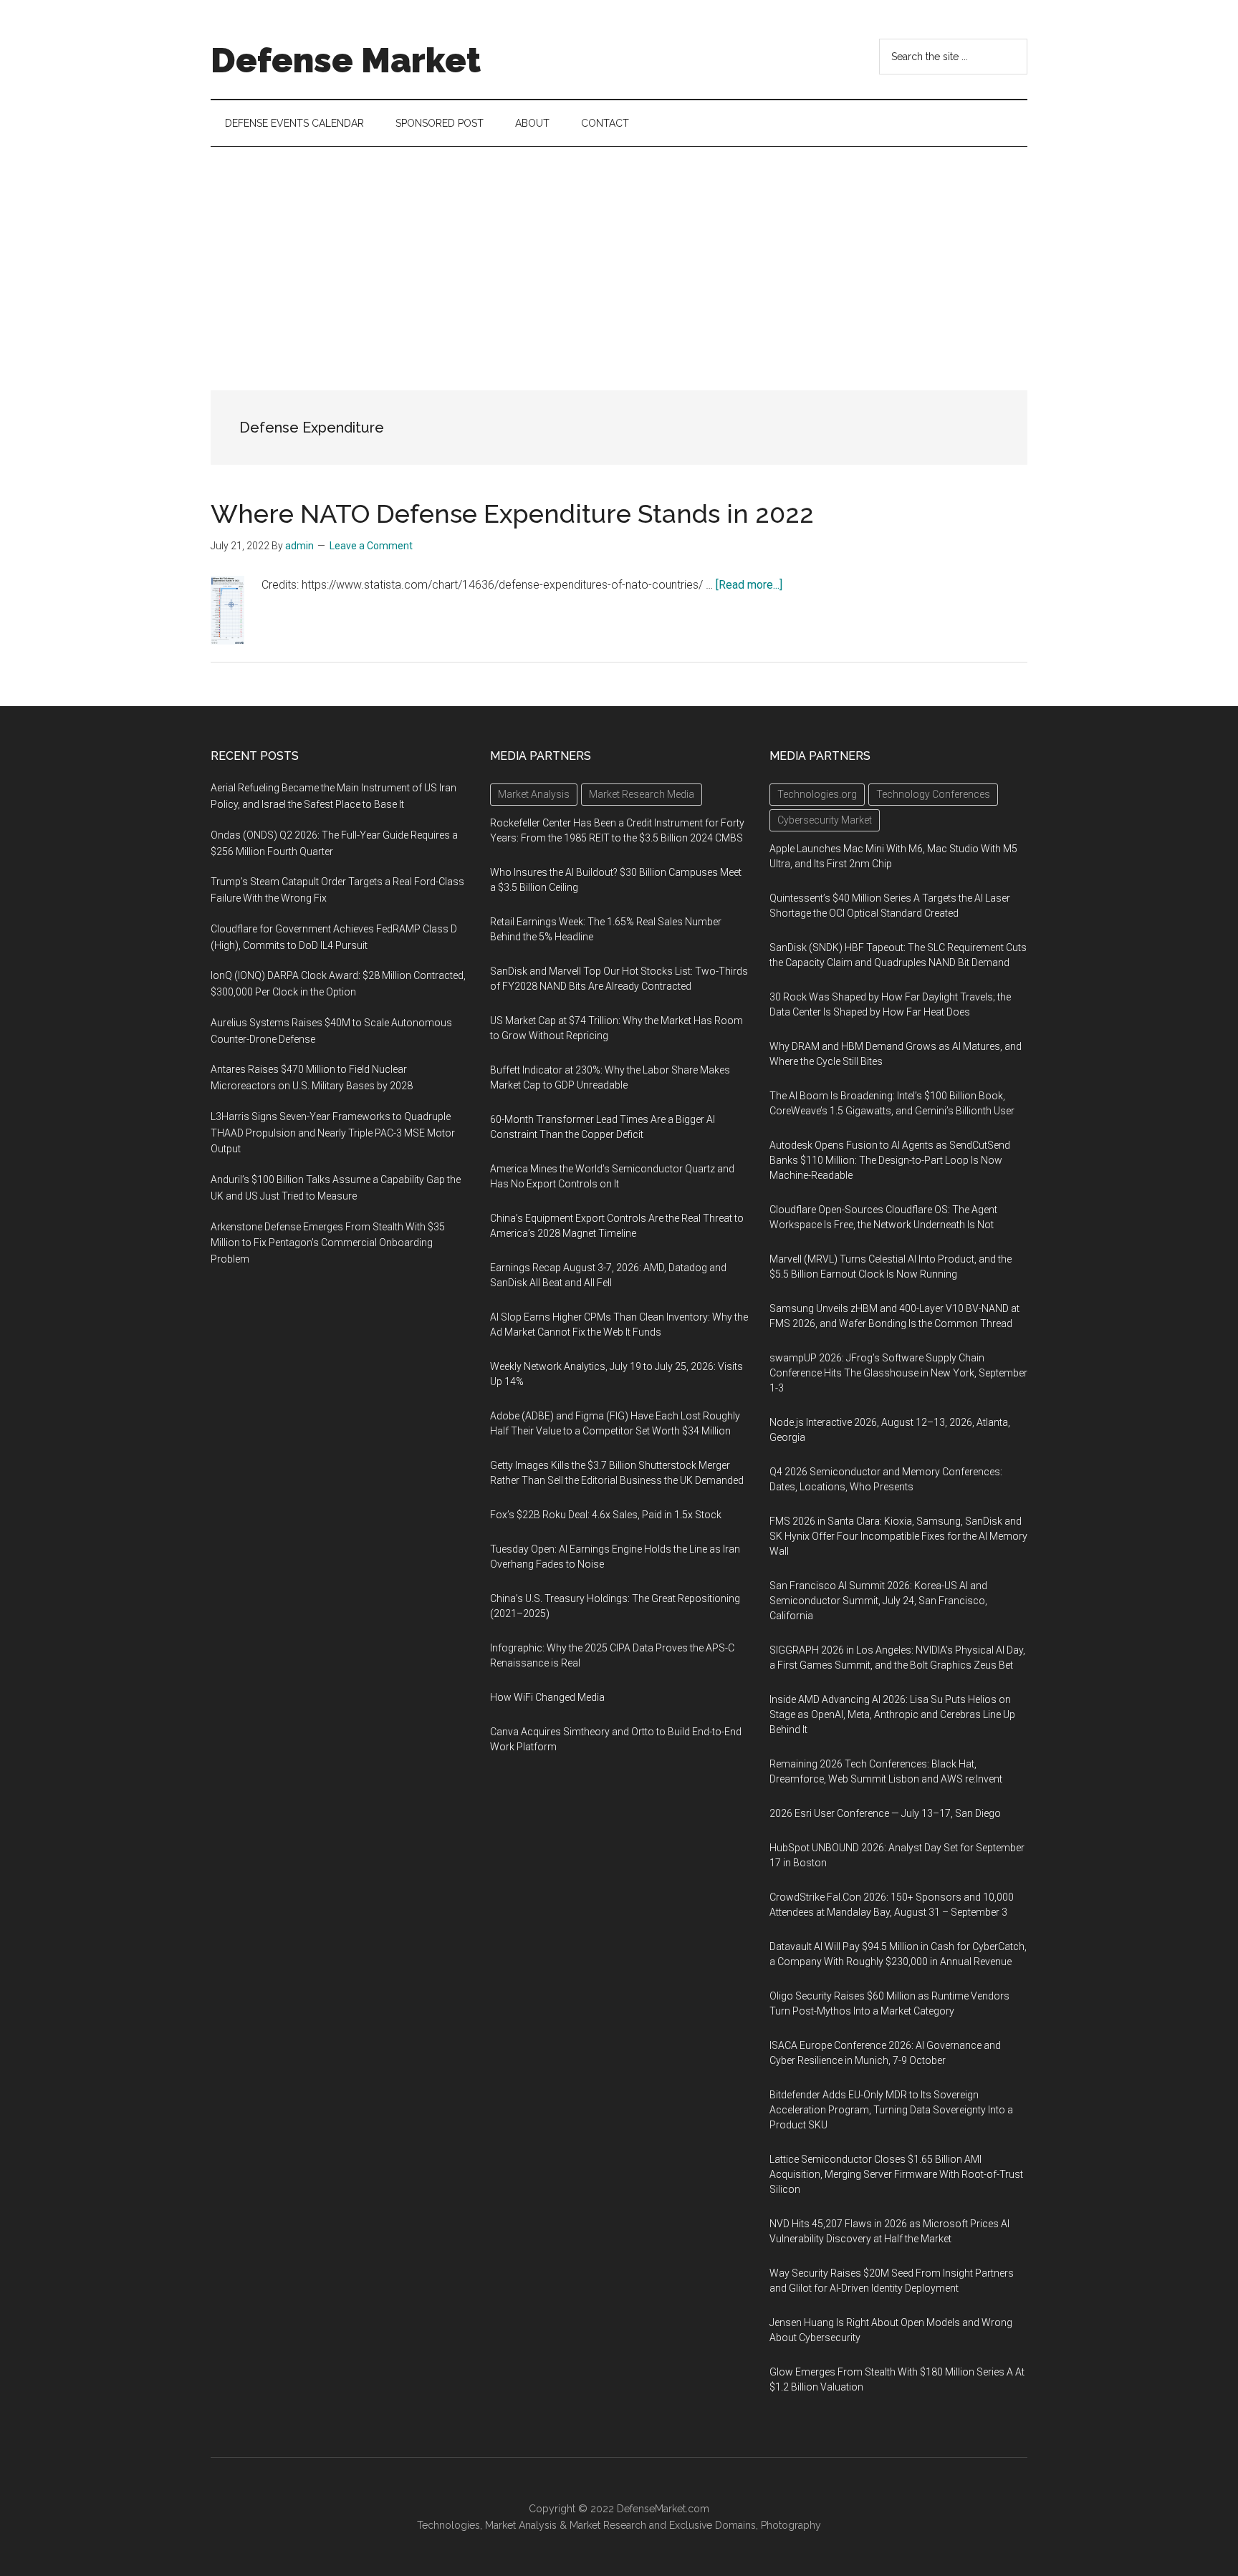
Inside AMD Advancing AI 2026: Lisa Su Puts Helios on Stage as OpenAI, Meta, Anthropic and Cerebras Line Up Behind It (892, 1714)
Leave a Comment (371, 546)
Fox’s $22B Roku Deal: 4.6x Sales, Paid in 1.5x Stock (606, 1515)
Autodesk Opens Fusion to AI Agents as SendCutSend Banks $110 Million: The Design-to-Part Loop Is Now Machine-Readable (890, 1160)
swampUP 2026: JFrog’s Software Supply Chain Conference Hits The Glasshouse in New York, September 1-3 (898, 1373)
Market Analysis (521, 2525)
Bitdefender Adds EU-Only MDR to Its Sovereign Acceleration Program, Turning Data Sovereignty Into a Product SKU (891, 2110)
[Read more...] (749, 585)
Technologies (448, 2525)
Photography (791, 2525)
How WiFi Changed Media (547, 1697)
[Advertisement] (619, 254)
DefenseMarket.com (663, 2509)
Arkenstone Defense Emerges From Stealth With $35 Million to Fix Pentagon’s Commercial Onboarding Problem (328, 1243)
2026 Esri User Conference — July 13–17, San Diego (885, 1813)
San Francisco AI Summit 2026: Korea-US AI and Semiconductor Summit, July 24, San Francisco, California (878, 1601)
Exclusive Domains (712, 2525)
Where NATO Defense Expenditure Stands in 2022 (512, 513)
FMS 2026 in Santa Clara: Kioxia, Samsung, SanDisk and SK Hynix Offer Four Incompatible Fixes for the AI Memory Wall (898, 1536)
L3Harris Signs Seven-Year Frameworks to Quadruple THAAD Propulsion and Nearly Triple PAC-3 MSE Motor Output (333, 1133)
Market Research (608, 2525)
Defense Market (346, 60)
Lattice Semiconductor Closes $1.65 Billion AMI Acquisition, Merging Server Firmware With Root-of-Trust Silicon (896, 2174)
